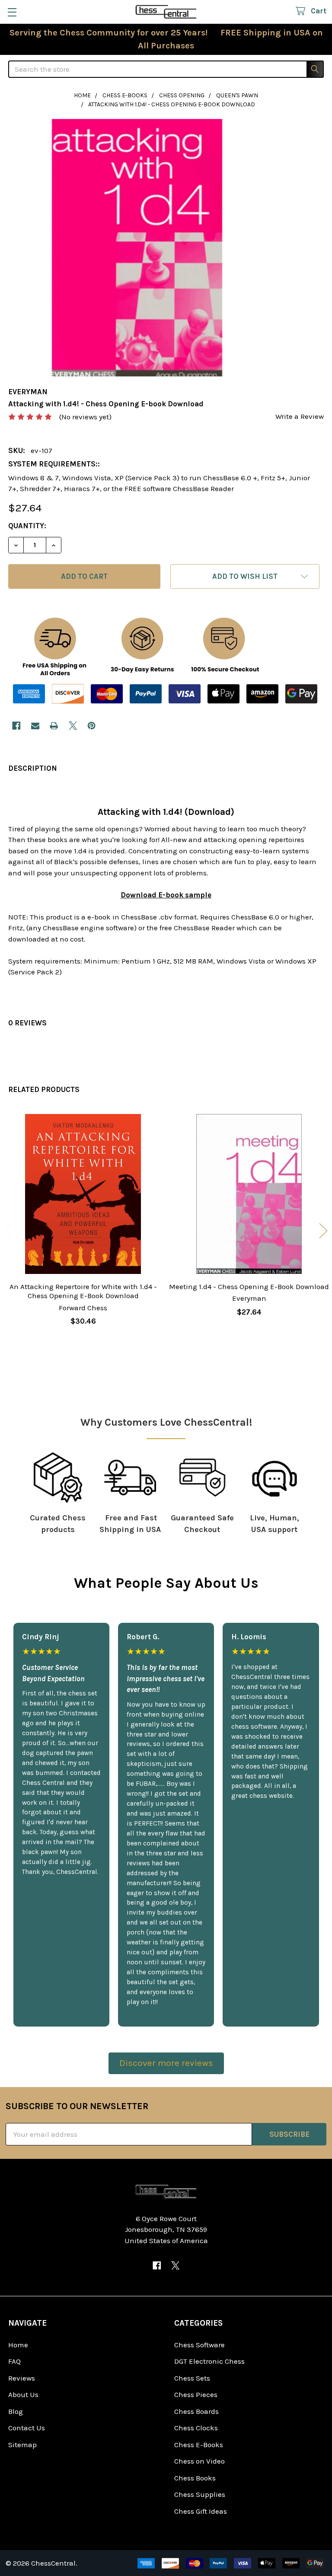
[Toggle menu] (12, 12)
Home (18, 2345)
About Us (23, 2394)
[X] (73, 726)
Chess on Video (200, 2461)
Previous (9, 1231)
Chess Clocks (196, 2428)
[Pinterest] (91, 726)
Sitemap (22, 2445)
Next (323, 1231)
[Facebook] (16, 726)
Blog (16, 2411)
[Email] (35, 726)
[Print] (54, 726)
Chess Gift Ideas (201, 2511)
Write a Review (300, 416)
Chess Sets (192, 2378)
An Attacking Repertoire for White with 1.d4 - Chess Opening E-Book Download (83, 1291)
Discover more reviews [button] (166, 2063)
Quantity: (27, 526)
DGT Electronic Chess (209, 2361)
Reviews (22, 2378)
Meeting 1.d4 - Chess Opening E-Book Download (249, 1286)
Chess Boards (196, 2411)
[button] (245, 576)
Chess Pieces (196, 2394)
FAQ (14, 2361)
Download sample (166, 895)
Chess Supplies (200, 2494)
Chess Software (200, 2345)
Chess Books (195, 2478)
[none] (137, 248)
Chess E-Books (199, 2445)
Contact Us (27, 2428)
